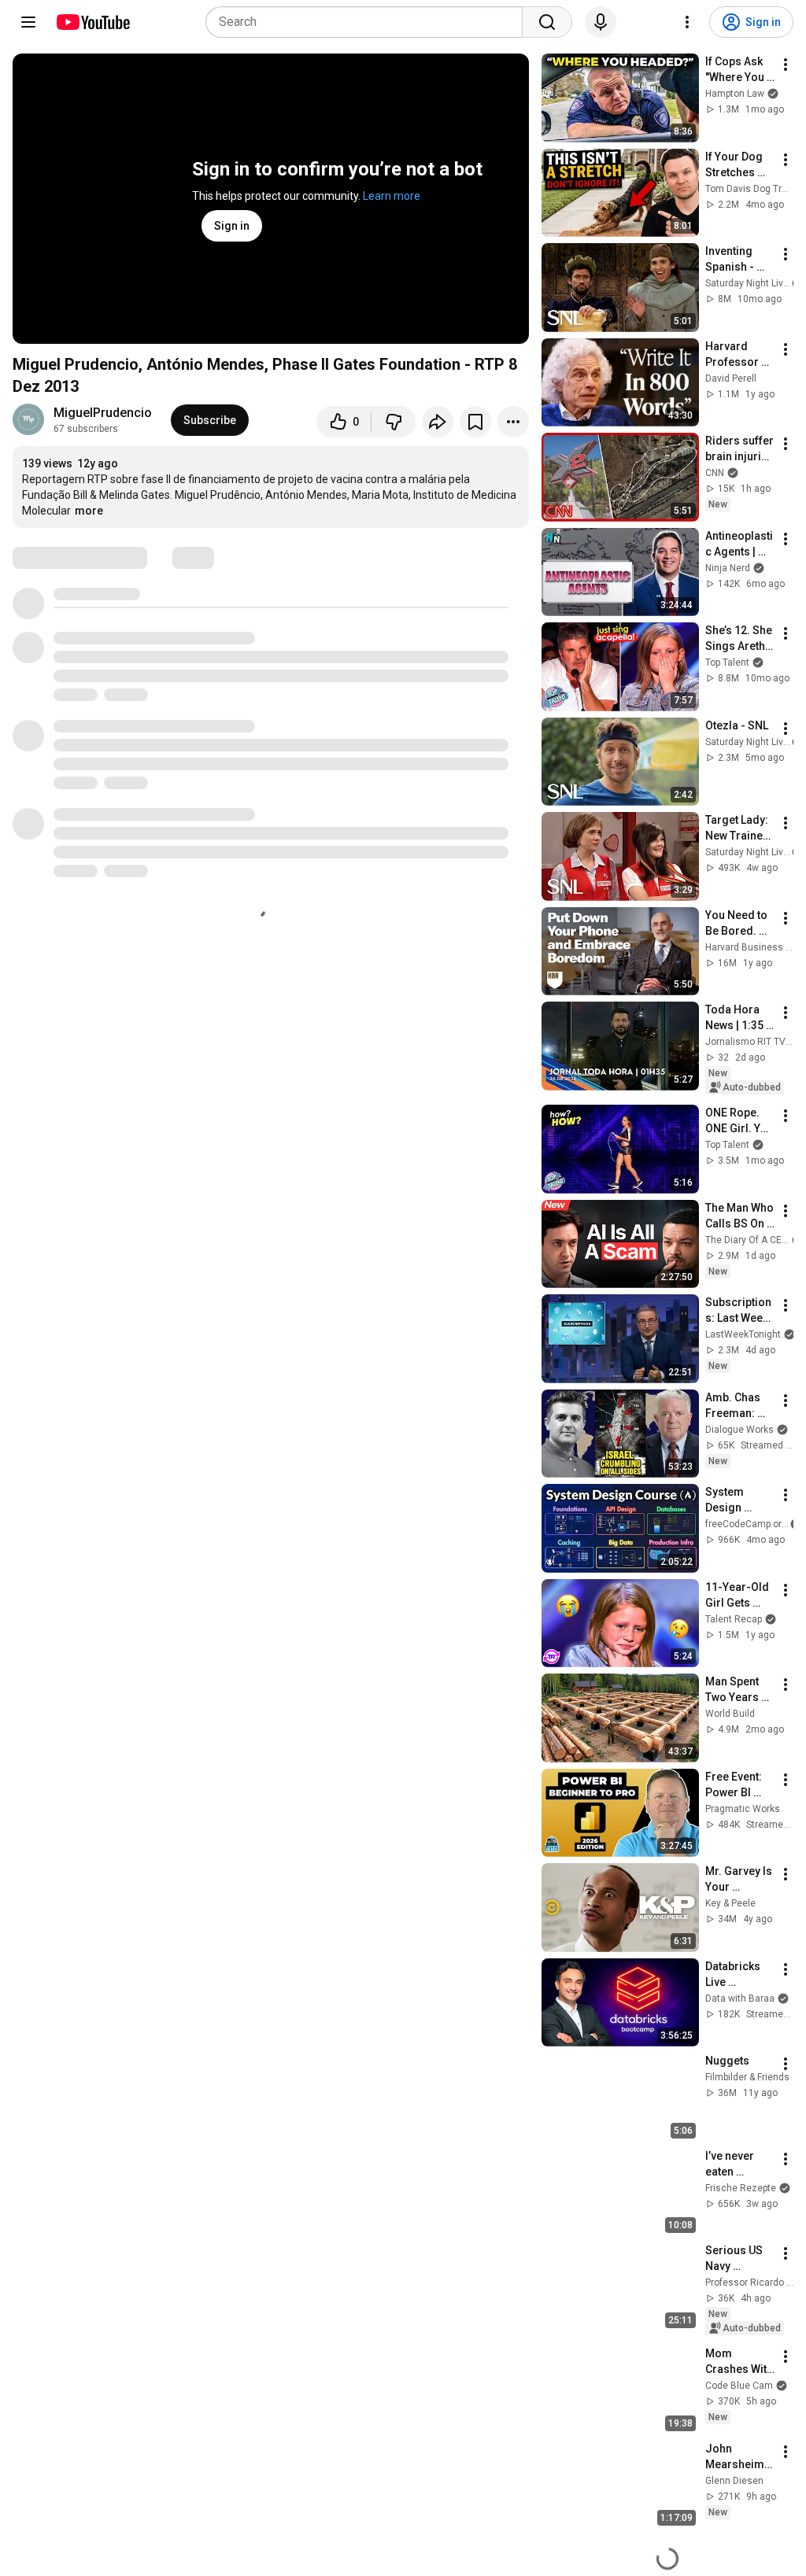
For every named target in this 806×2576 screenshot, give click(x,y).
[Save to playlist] (475, 422)
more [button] (89, 511)
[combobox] (369, 22)
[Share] (438, 422)
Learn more (392, 196)
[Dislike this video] (394, 422)
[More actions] (513, 422)
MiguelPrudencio (103, 413)
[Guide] (28, 22)
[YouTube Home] (92, 22)
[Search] (547, 22)
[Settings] (687, 22)
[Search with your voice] (601, 22)
